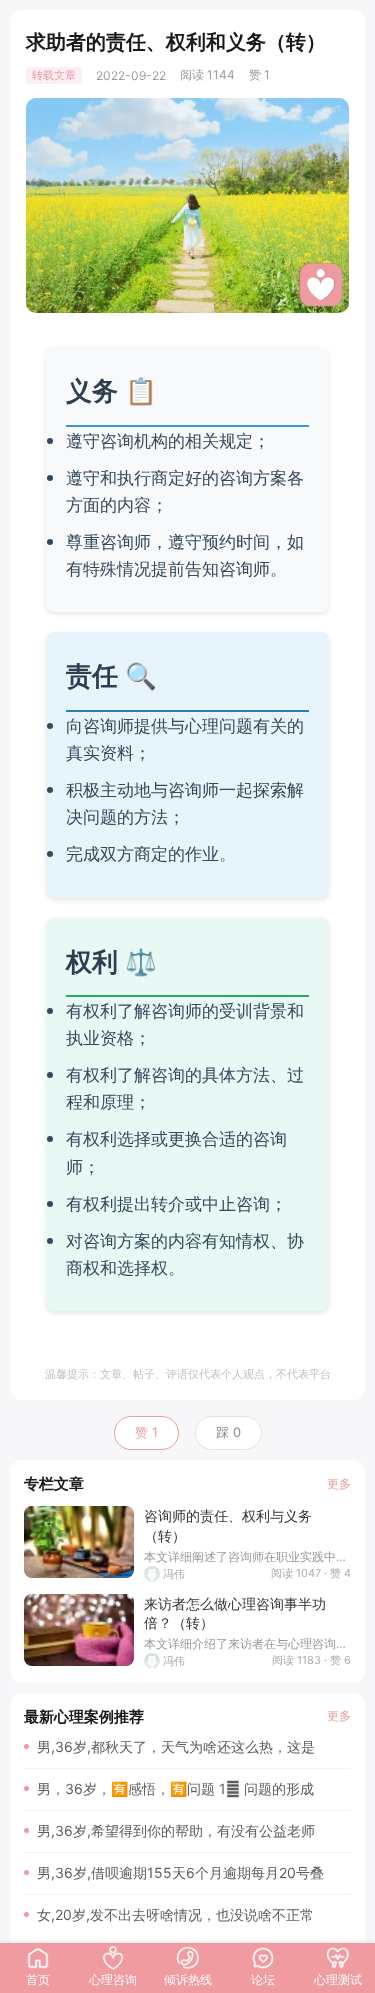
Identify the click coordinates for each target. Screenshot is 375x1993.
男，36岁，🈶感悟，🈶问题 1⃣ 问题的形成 (175, 1788)
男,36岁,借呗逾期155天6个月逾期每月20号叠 (180, 1872)
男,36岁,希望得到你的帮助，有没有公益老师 (176, 1830)
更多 (339, 1483)
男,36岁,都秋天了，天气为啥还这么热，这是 (176, 1746)
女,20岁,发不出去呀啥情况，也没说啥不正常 (175, 1914)
